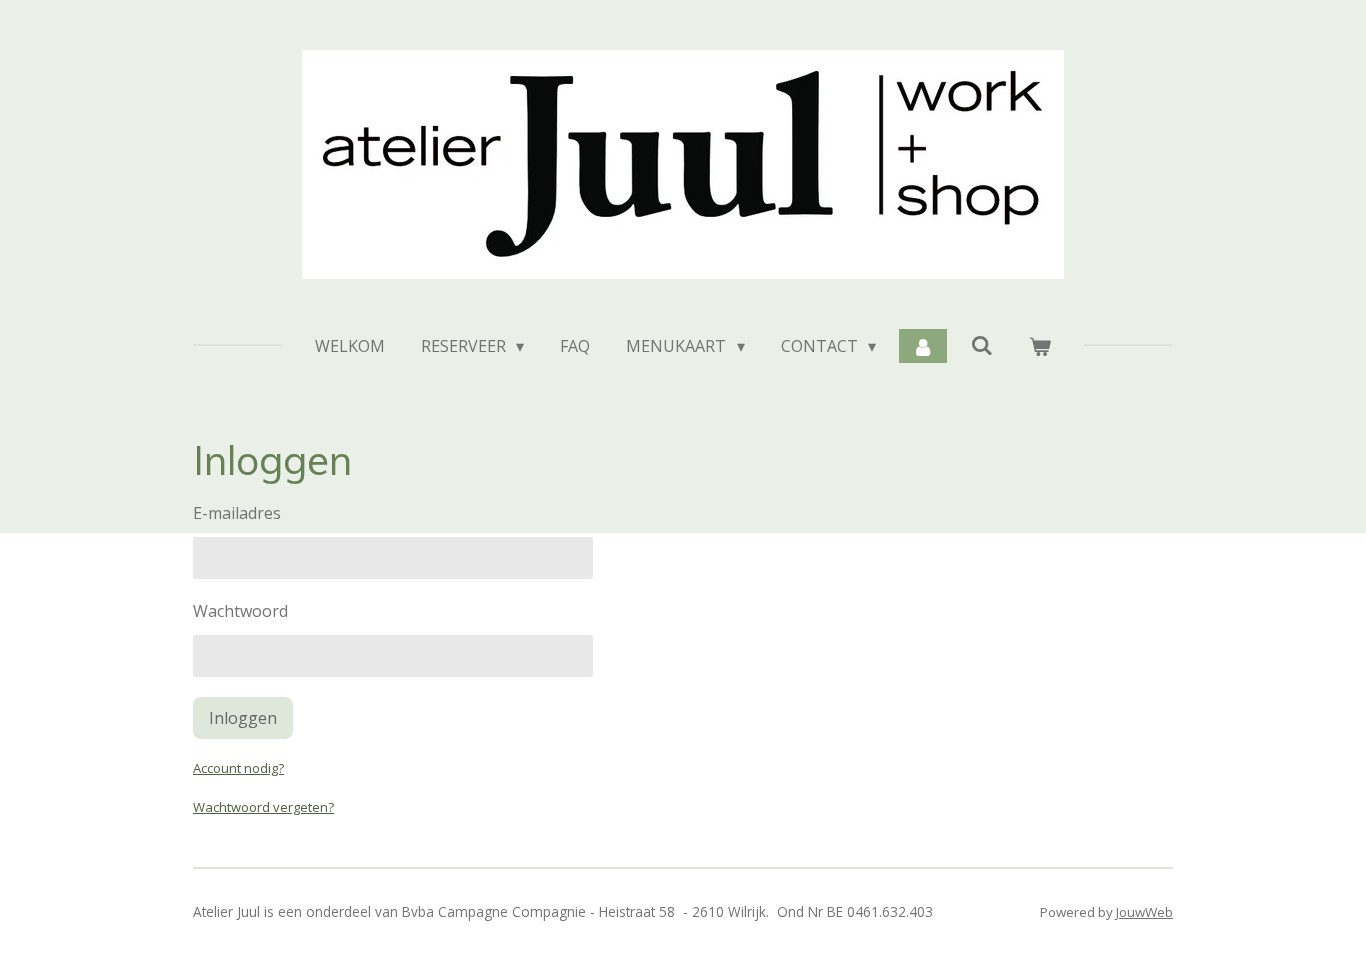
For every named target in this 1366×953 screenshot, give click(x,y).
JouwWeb (1144, 912)
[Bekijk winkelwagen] (1040, 346)
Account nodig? (238, 768)
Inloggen (243, 718)
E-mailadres (237, 513)
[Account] (923, 346)
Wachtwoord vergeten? (263, 807)
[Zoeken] (981, 345)
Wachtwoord (240, 611)
